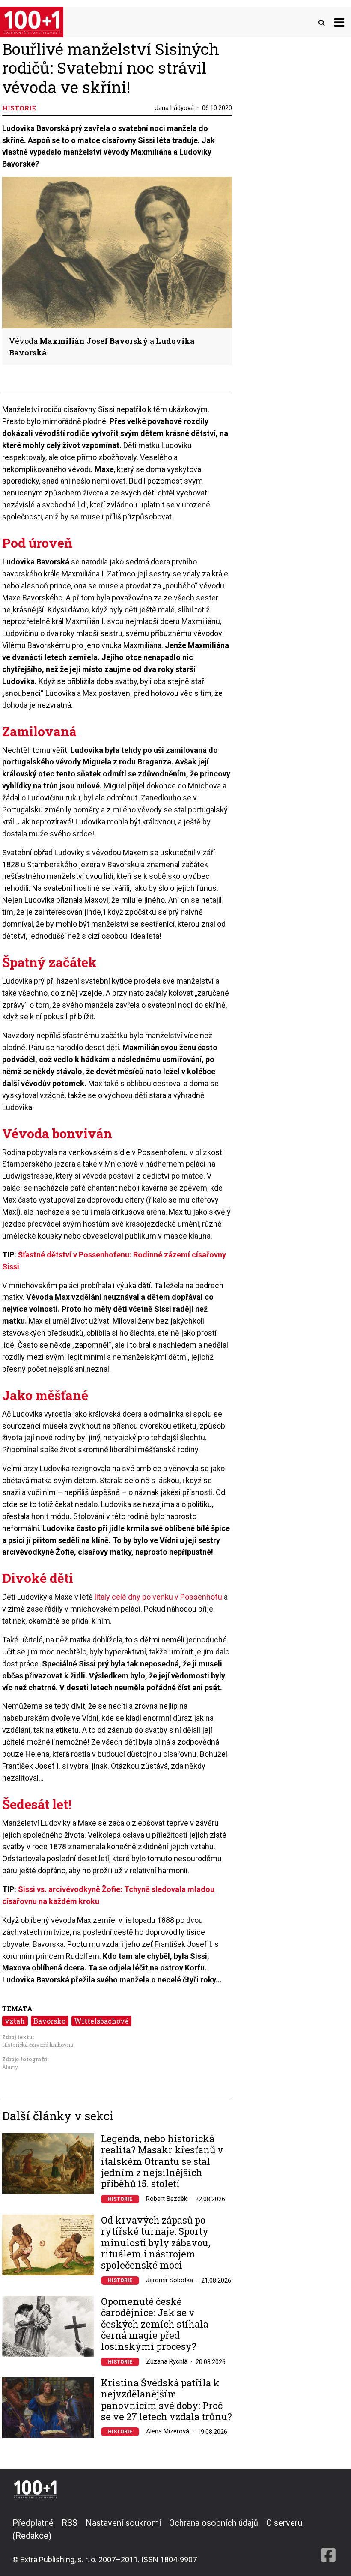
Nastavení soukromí (123, 2523)
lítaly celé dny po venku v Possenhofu (158, 1597)
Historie (120, 2199)
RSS (70, 2523)
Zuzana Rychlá (167, 2361)
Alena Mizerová (168, 2431)
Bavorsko (49, 2021)
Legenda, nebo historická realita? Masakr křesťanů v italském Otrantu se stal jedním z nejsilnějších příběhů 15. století (162, 2161)
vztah (15, 2021)
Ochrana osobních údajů (214, 2523)
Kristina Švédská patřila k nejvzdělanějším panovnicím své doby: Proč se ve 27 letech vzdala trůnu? (167, 2400)
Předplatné (33, 2523)
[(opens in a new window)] (328, 2541)
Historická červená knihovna (38, 2045)
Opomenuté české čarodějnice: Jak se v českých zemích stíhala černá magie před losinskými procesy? (155, 2324)
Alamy (10, 2067)
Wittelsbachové (101, 2021)
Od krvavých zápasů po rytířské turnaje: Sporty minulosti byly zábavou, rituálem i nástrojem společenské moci (156, 2243)
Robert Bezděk (167, 2199)
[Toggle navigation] (339, 22)
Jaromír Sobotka (170, 2280)
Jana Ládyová (174, 108)
